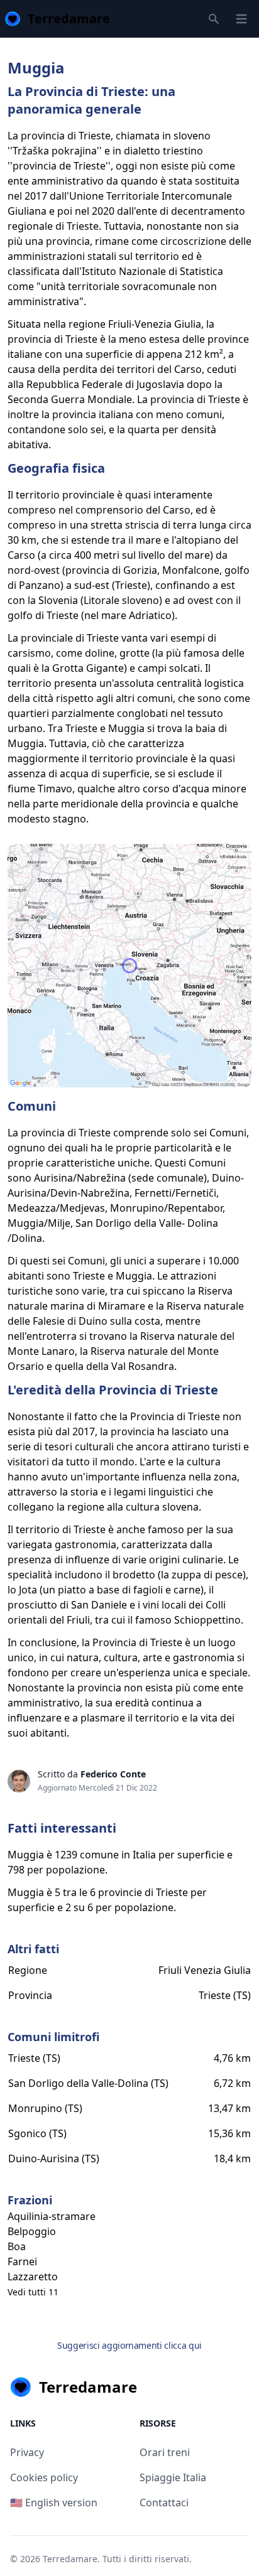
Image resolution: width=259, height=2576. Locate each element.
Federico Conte (113, 1774)
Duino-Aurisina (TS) (54, 2158)
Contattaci (164, 2503)
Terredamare (70, 2559)
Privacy (27, 2452)
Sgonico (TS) (37, 2133)
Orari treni (165, 2452)
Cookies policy (44, 2477)
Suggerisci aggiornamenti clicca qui (129, 2345)
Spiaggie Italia (173, 2477)
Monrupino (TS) (45, 2108)
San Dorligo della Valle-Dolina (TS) (88, 2083)
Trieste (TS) (225, 1995)
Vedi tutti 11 (33, 2292)
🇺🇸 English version (54, 2503)
